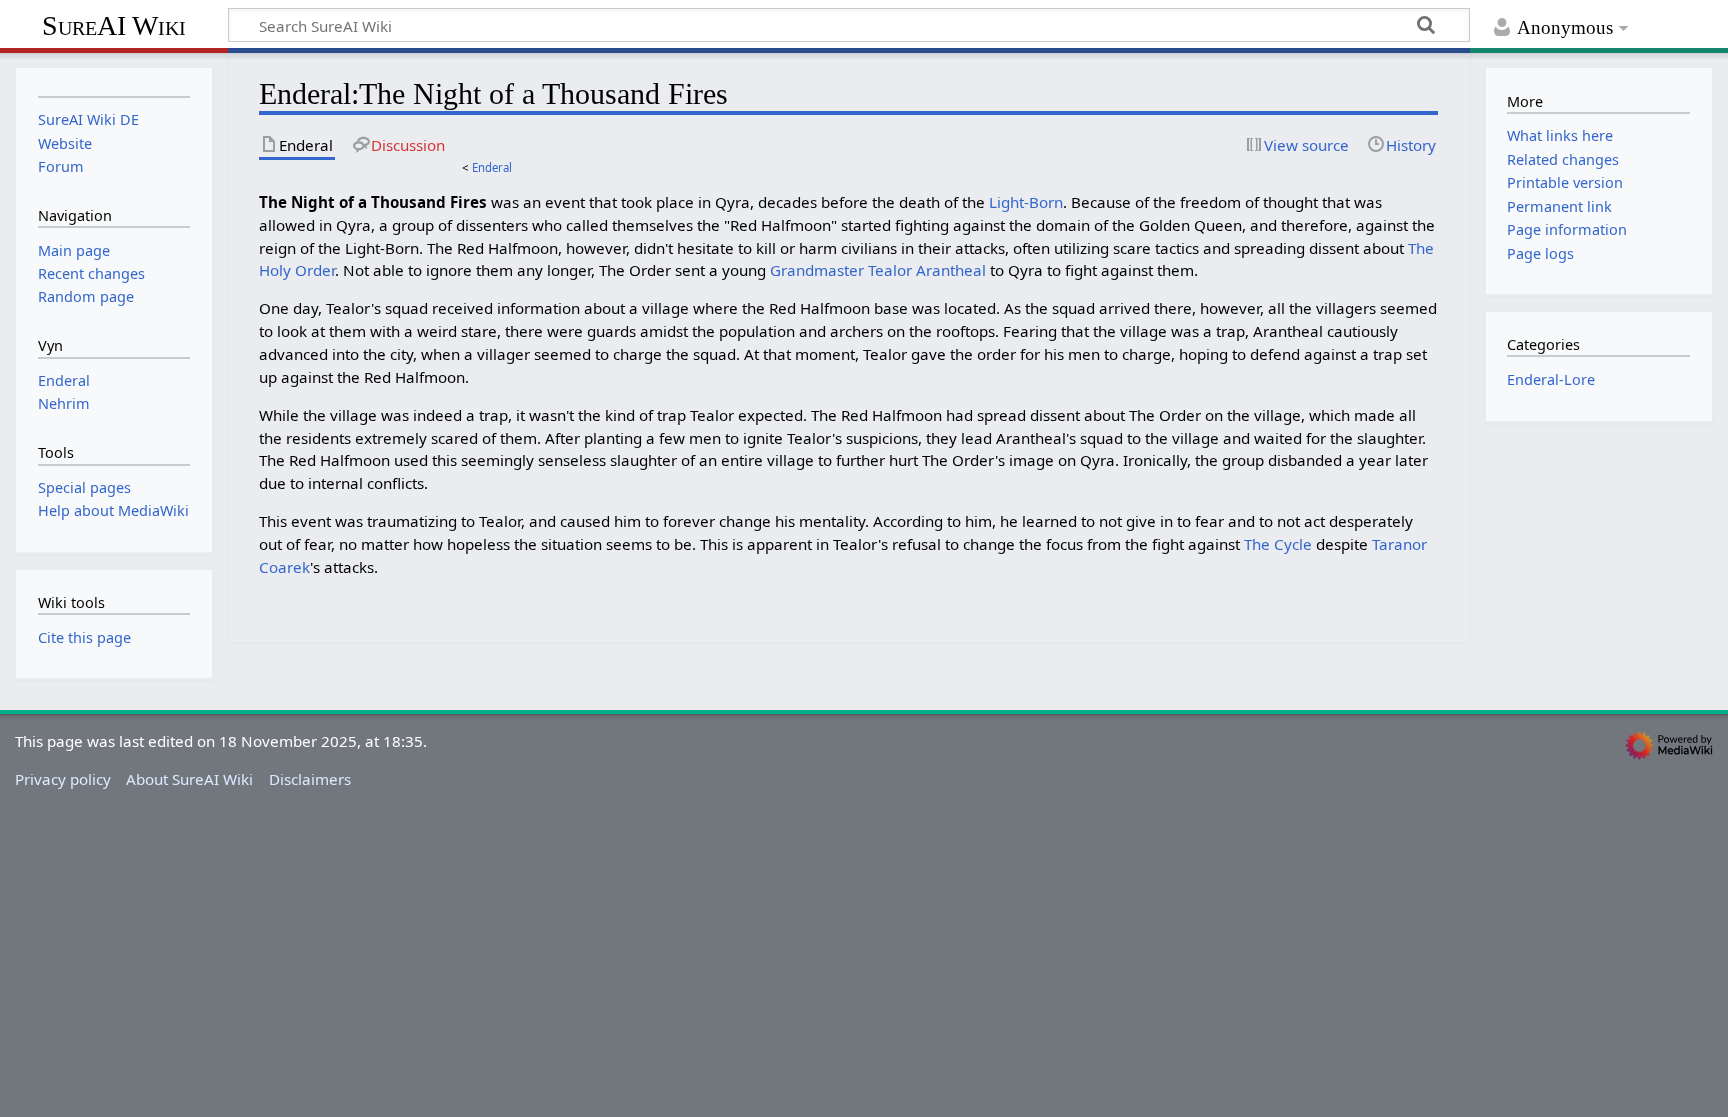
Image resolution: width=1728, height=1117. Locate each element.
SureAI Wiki (114, 25)
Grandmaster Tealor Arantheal (878, 270)
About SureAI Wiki (189, 779)
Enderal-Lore (1551, 379)
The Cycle (1278, 544)
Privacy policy (63, 779)
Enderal (492, 167)
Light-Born (1026, 202)
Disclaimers (310, 779)
